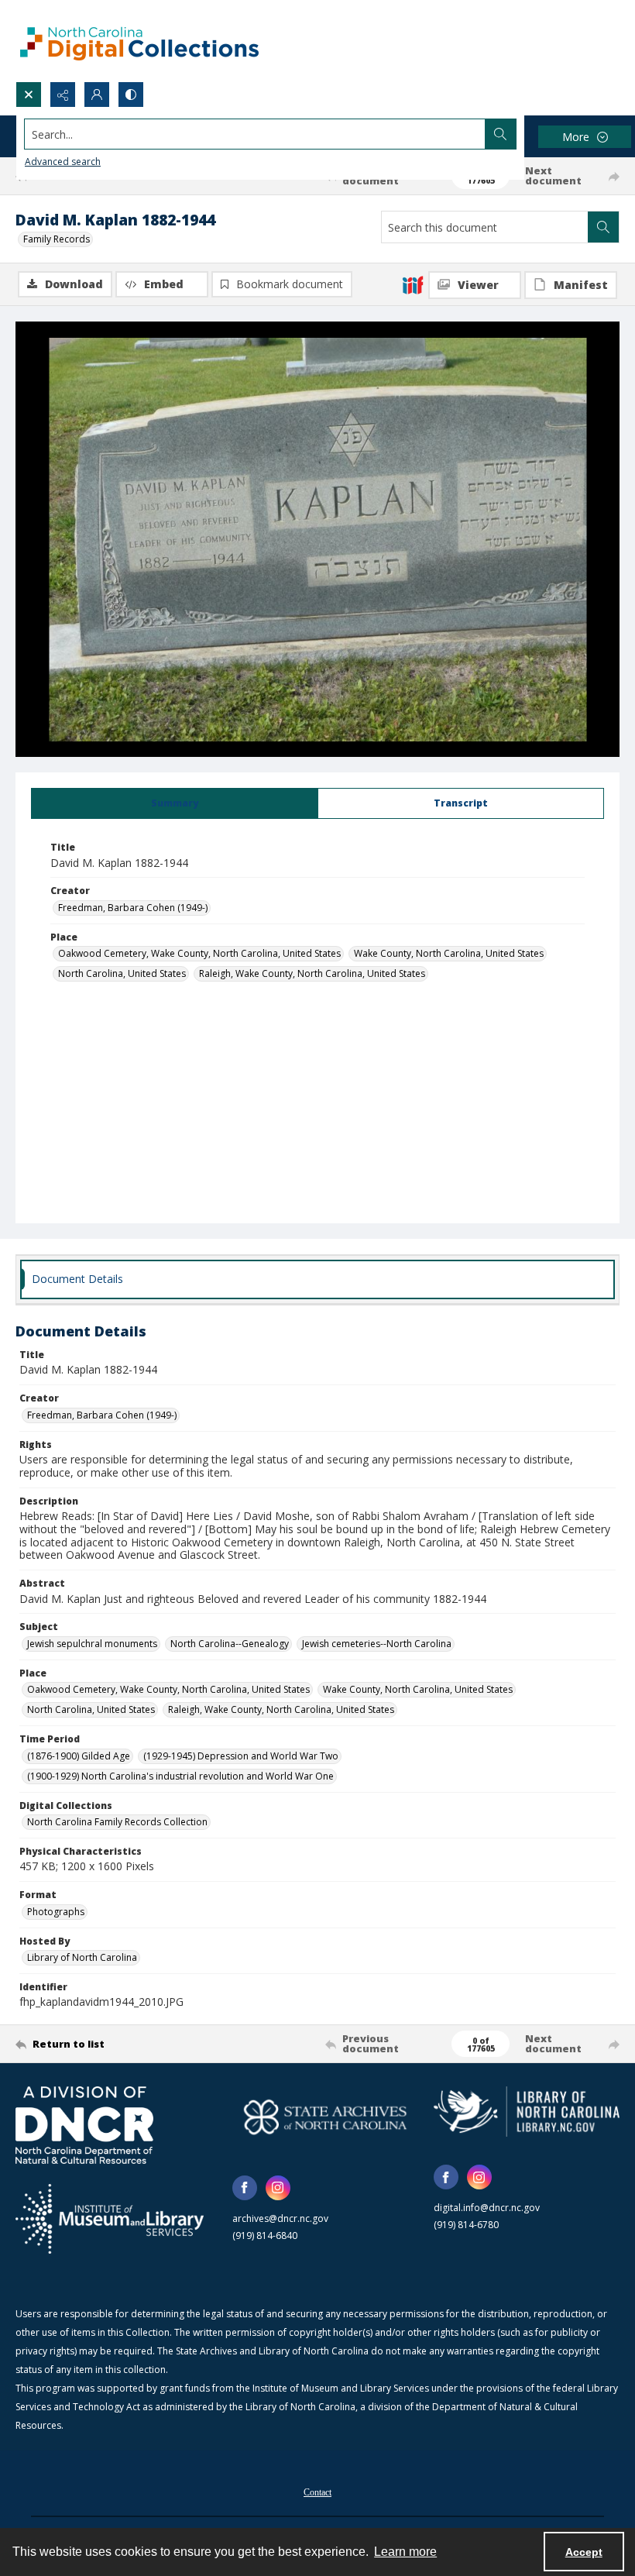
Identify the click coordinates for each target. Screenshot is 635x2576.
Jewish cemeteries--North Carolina (377, 1644)
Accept (584, 2552)
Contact (317, 2492)
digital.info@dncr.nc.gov (487, 2208)
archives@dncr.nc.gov (280, 2218)
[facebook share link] (245, 2188)
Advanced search (63, 162)
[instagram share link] (278, 2188)
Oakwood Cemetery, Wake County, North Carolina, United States (199, 953)
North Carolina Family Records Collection (117, 1822)
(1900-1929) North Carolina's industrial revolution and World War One (180, 1776)
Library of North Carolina (82, 1957)
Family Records (57, 239)
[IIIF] (413, 284)
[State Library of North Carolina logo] (527, 2112)
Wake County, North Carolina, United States (449, 953)
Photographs (56, 1912)
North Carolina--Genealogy (230, 1644)
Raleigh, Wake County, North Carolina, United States (312, 973)
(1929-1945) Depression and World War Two (241, 1756)
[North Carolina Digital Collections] (139, 41)
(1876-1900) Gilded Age (79, 1756)
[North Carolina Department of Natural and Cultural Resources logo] (84, 2125)
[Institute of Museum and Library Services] (110, 2219)
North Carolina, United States (122, 973)
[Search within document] (603, 227)
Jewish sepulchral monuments (92, 1644)
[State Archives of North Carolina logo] (325, 2117)
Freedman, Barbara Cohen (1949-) (133, 908)
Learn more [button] (405, 2552)
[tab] (175, 803)
